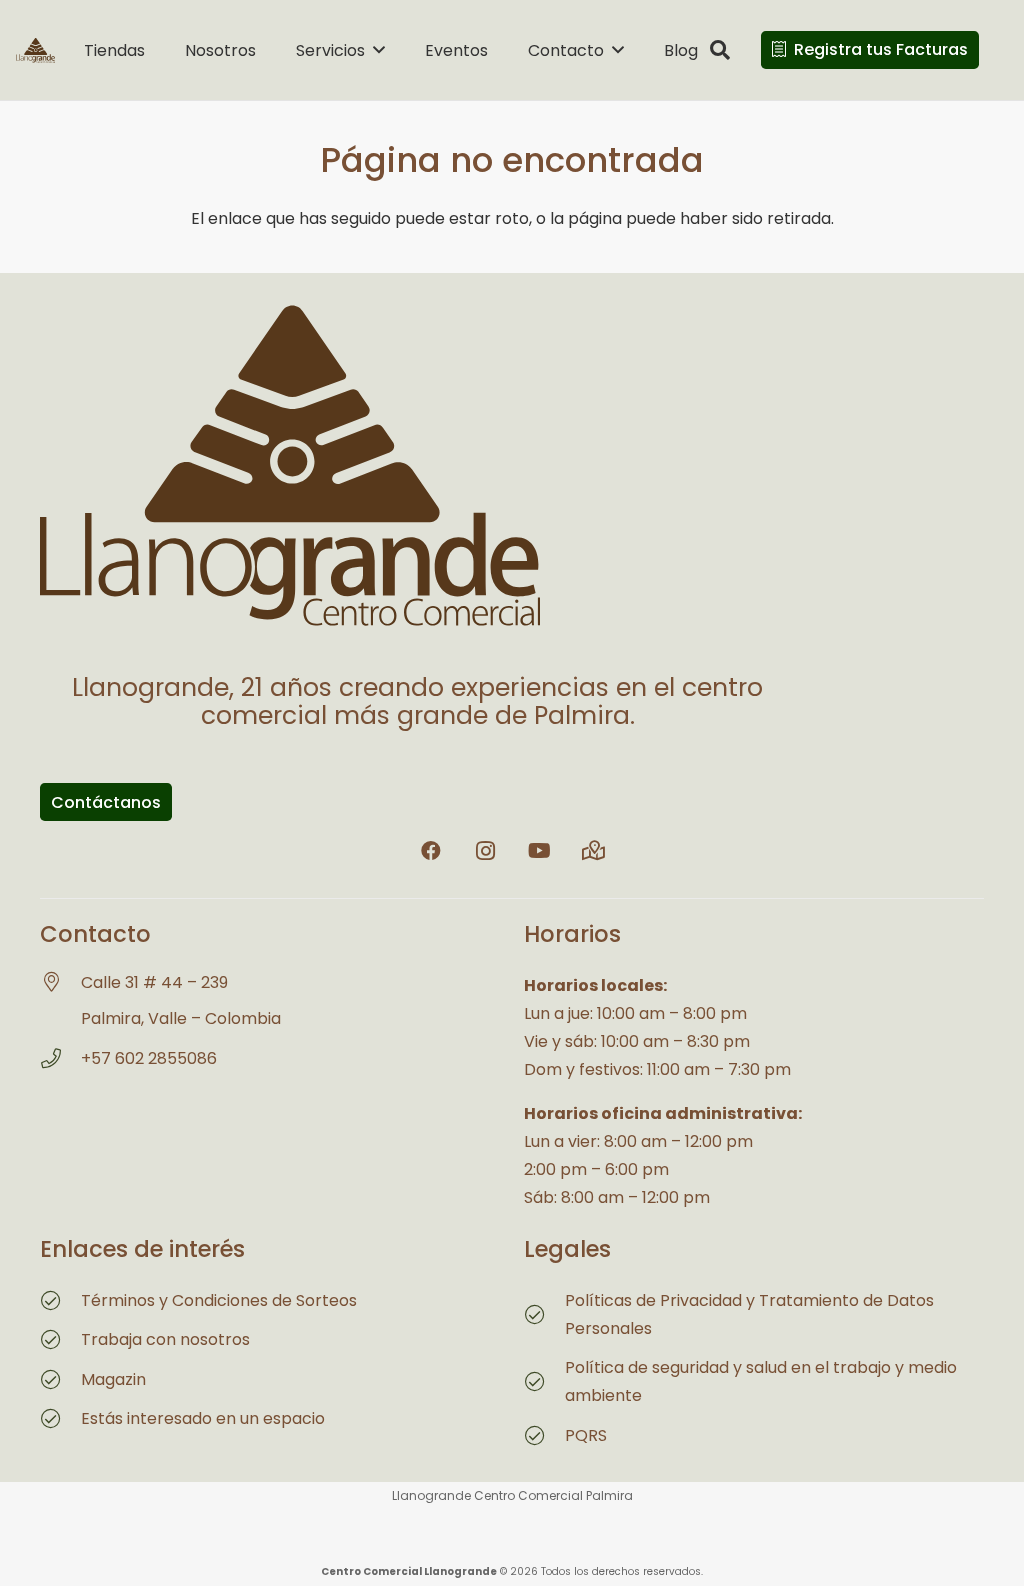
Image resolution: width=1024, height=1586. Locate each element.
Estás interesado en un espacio (203, 1418)
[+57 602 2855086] (60, 1059)
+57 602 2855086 (149, 1058)
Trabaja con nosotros (165, 1339)
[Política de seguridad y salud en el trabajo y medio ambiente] (544, 1382)
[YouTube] (539, 851)
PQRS (586, 1435)
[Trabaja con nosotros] (60, 1340)
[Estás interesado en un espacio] (60, 1419)
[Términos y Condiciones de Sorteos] (60, 1301)
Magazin (113, 1379)
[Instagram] (485, 851)
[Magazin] (60, 1380)
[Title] (593, 851)
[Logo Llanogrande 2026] (35, 50)
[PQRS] (544, 1436)
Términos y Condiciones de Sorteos (219, 1300)
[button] (379, 49)
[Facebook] (431, 851)
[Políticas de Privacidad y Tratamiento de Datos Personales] (544, 1315)
